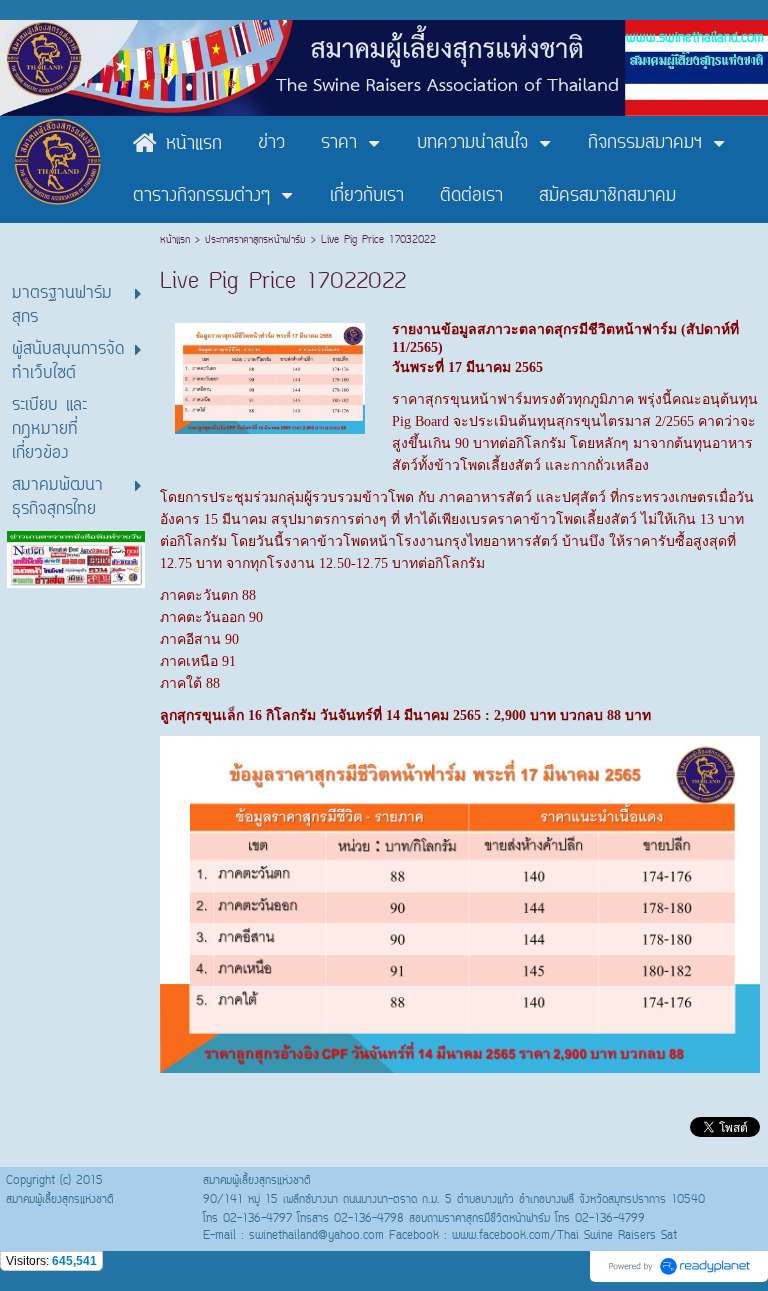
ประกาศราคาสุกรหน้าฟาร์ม (255, 240)
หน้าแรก (177, 240)
